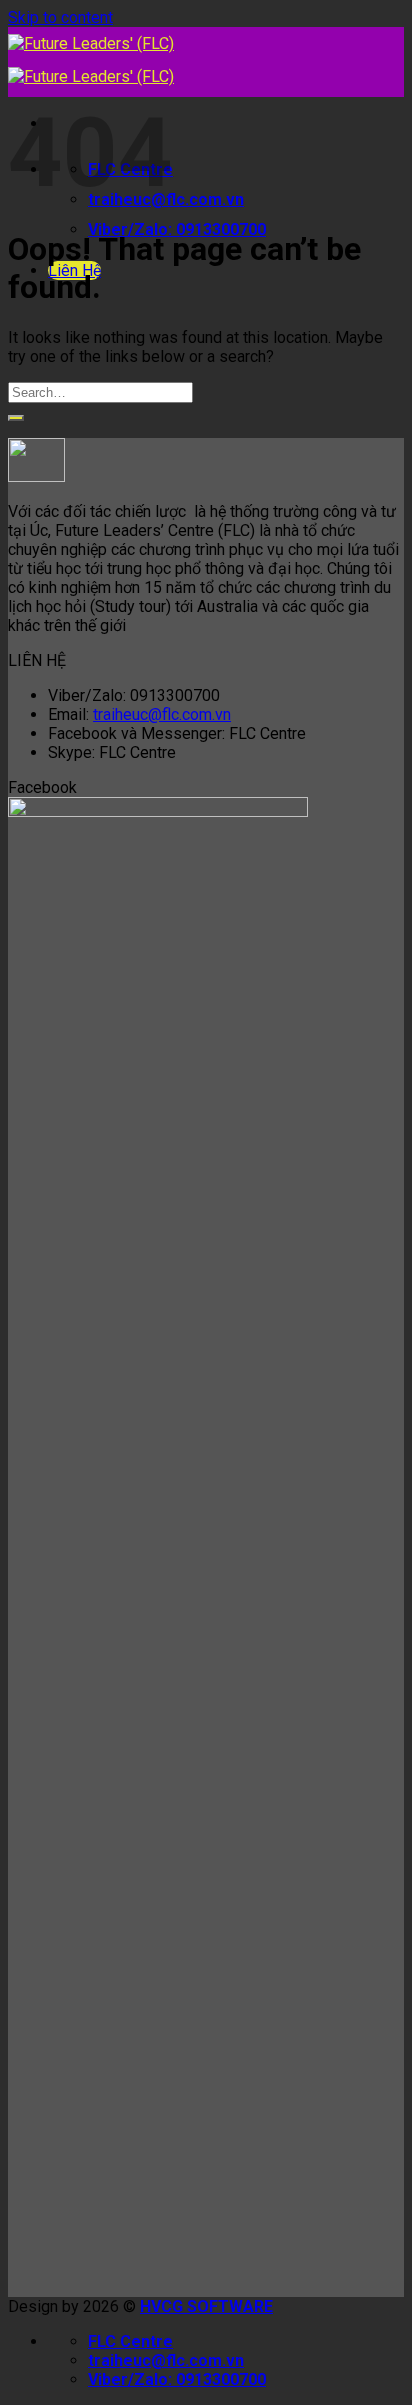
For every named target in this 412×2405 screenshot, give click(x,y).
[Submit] (16, 418)
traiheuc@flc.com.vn (162, 714)
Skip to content (60, 17)
